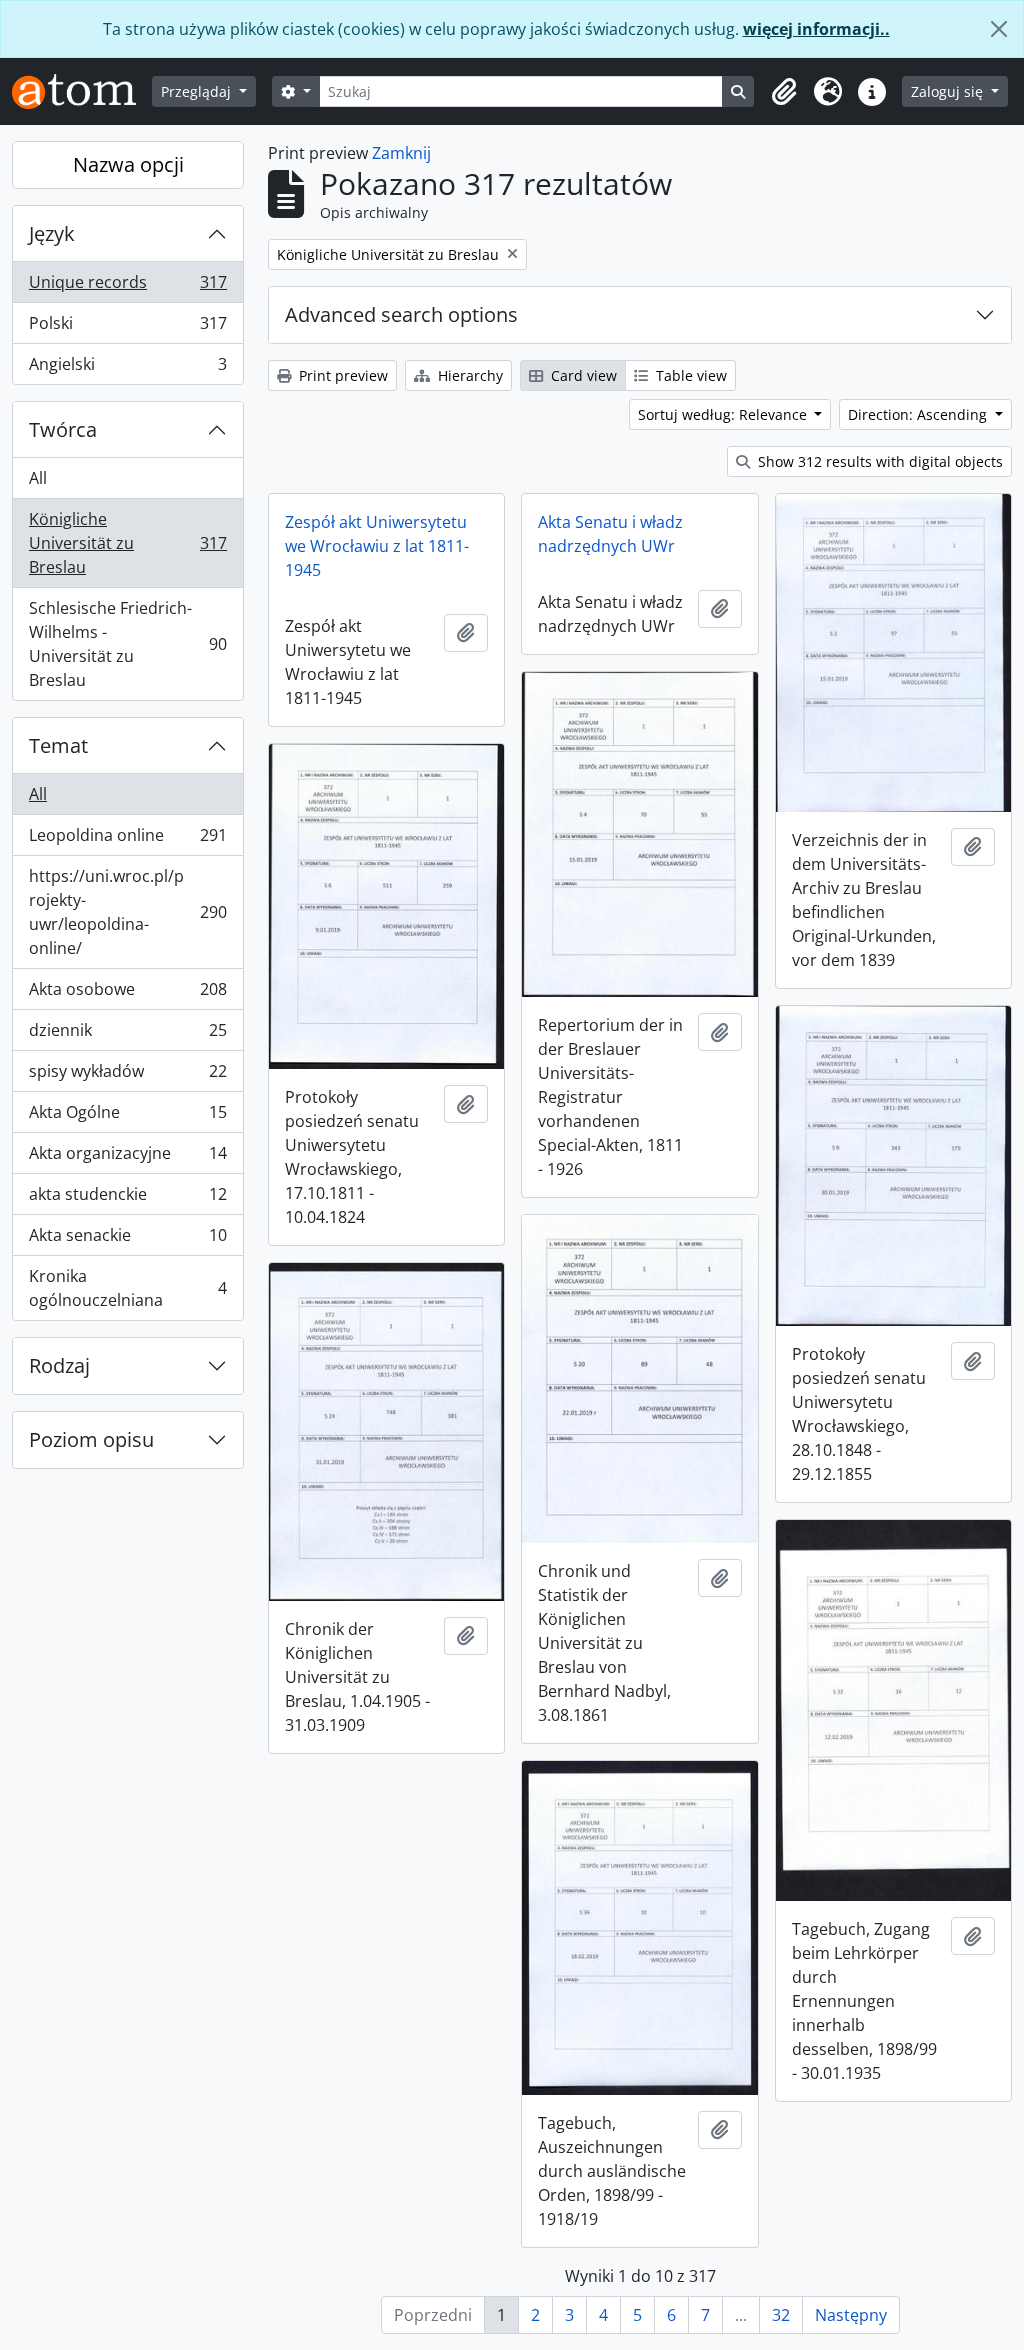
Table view (689, 375)
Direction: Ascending (919, 414)
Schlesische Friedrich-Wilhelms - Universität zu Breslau (127, 644)
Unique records (127, 287)
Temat (58, 745)
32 (781, 2315)
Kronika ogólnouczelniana (127, 1288)
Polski (127, 328)
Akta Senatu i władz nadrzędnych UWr (610, 534)
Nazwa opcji (128, 164)
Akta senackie (127, 1240)
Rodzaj (59, 1365)
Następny (851, 2315)
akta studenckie (127, 1199)
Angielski (127, 368)
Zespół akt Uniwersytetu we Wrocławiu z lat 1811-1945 (377, 546)
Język (52, 233)
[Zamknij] (999, 29)
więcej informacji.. (816, 29)
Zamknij (401, 153)
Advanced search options (401, 314)
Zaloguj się (949, 91)
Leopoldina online (127, 840)
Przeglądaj (198, 91)
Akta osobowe (127, 994)
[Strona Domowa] (82, 91)
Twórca (63, 429)
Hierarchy (468, 375)
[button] (784, 92)
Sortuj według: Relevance (724, 414)
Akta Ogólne (127, 1117)
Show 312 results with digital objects (878, 461)
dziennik (127, 1035)
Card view (582, 375)
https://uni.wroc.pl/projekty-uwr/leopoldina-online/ (127, 912)
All (38, 478)
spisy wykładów (127, 1076)
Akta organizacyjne (127, 1158)
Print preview (341, 375)
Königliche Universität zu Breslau (127, 543)
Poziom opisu (91, 1439)
